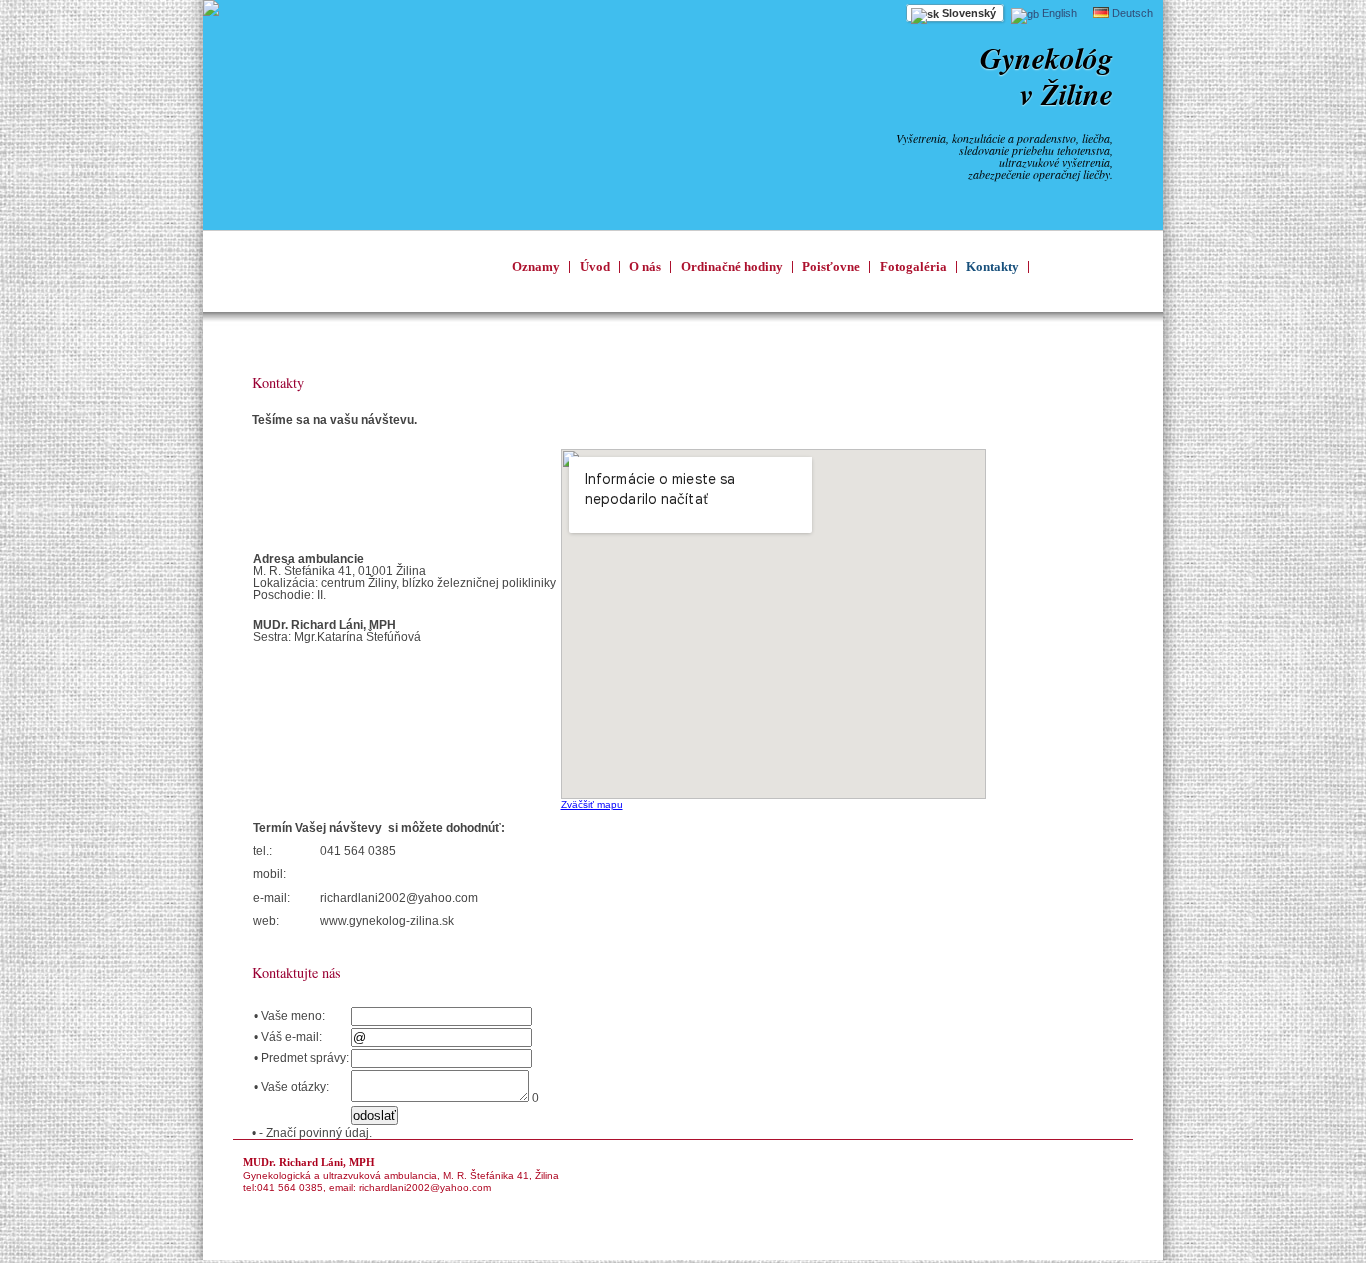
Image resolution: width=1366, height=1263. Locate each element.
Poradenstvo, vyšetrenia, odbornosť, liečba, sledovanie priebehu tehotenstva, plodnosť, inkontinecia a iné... (353, 271)
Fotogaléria (913, 267)
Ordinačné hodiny (732, 267)
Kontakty (992, 267)
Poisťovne (831, 267)
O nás (645, 267)
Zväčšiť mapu (592, 804)
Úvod (595, 267)
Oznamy (536, 267)
